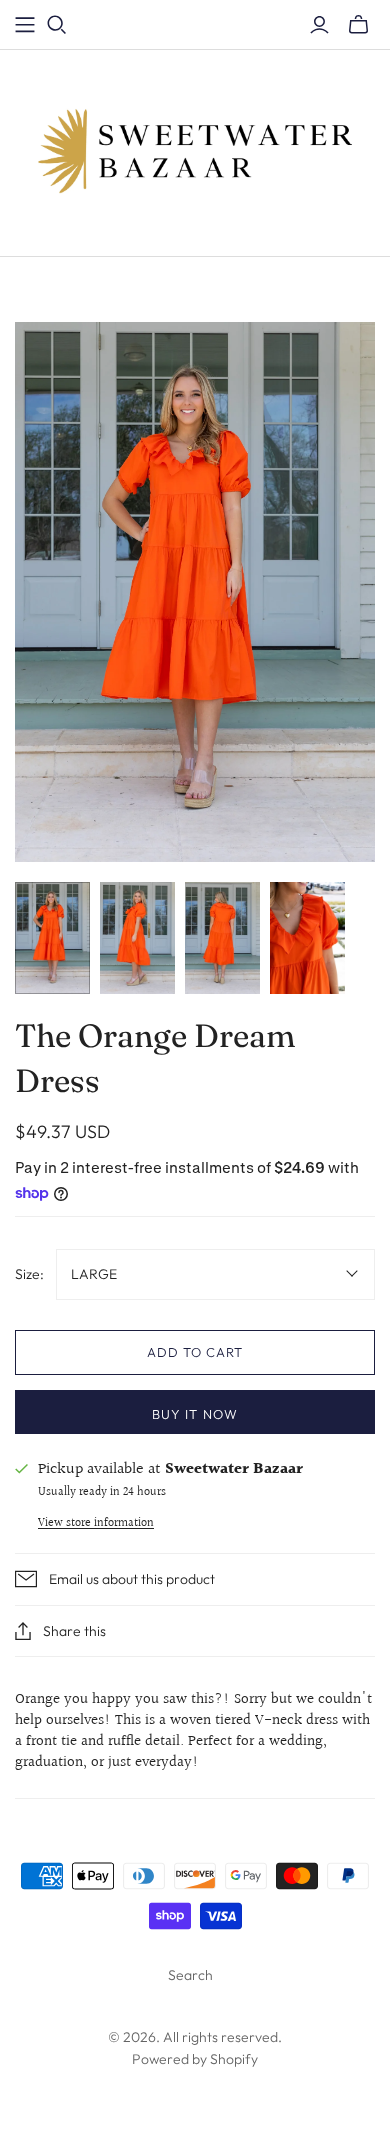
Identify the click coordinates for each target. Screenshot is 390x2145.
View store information (96, 1523)
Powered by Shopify (195, 2059)
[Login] (319, 25)
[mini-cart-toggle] (358, 25)
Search (190, 1975)
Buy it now (194, 1414)
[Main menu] (25, 25)
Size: (29, 1274)
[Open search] (57, 25)
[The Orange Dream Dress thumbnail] (52, 938)
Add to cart (195, 1352)
